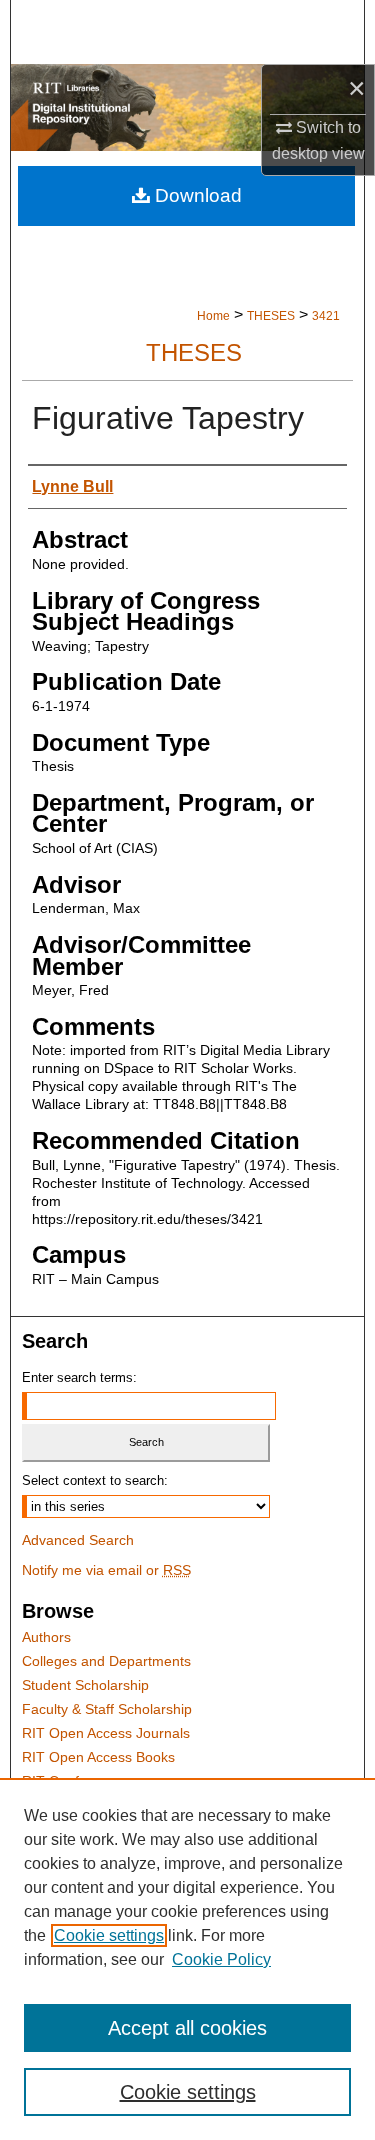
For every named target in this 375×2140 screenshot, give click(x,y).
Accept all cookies (187, 2028)
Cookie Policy (221, 1959)
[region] (187, 1959)
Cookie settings (109, 1935)
